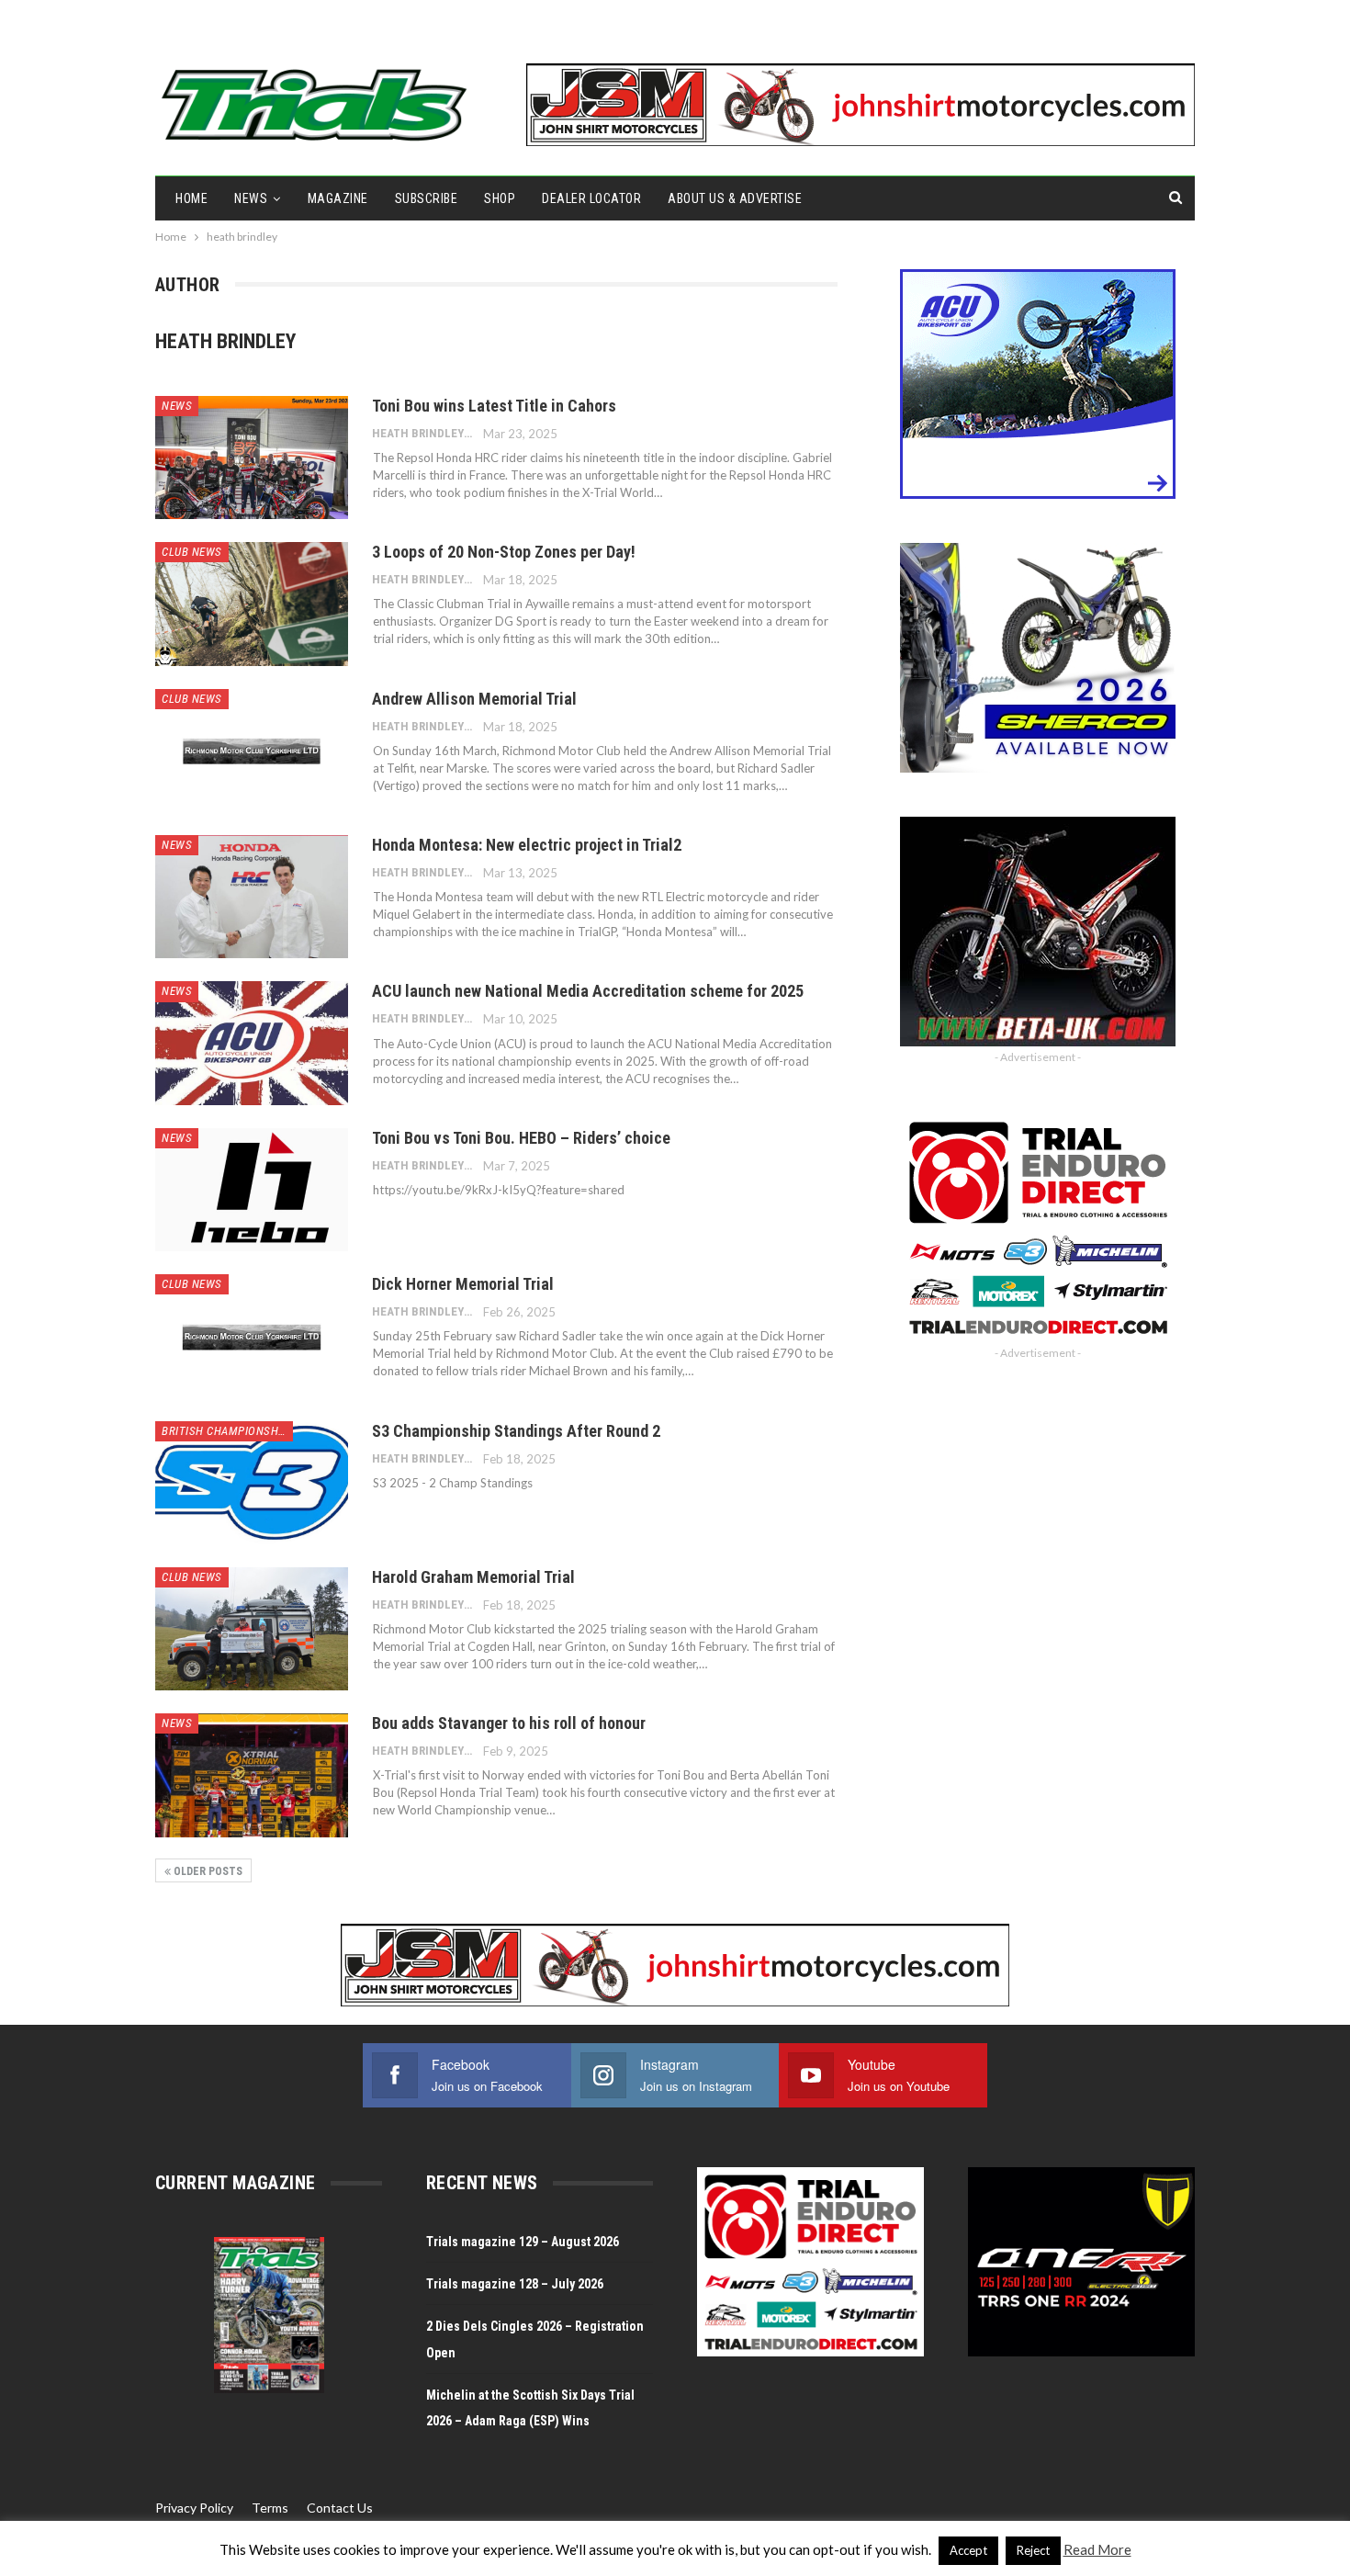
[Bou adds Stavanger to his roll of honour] (252, 1775)
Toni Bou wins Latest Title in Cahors (494, 406)
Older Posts (207, 1871)
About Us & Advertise (735, 198)
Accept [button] (968, 2550)
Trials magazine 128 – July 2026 (515, 2284)
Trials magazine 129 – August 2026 (523, 2242)
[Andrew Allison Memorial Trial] (252, 751)
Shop (500, 198)
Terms (270, 2508)
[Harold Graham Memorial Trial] (252, 1629)
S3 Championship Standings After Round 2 (516, 1431)
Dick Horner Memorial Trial (463, 1284)
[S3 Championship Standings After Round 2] (252, 1483)
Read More (1097, 2549)
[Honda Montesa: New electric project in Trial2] (252, 897)
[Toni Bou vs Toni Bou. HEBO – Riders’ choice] (252, 1190)
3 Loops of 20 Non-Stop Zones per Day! (504, 552)
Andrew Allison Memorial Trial (474, 699)
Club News (192, 552)
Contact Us (340, 2508)
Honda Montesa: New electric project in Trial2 (527, 845)
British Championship (225, 1431)
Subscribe (427, 198)
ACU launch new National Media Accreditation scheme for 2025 (588, 991)
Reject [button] (1033, 2550)
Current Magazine (235, 2183)
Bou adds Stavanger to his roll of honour (509, 1723)
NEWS (251, 198)
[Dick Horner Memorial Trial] (252, 1336)
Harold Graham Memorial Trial (473, 1577)
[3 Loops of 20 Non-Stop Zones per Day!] (252, 604)
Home (191, 198)
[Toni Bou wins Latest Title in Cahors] (252, 458)
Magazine (338, 198)
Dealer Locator (591, 198)
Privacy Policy (194, 2508)
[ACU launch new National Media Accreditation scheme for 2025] (252, 1043)
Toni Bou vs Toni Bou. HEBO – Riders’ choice (521, 1138)
